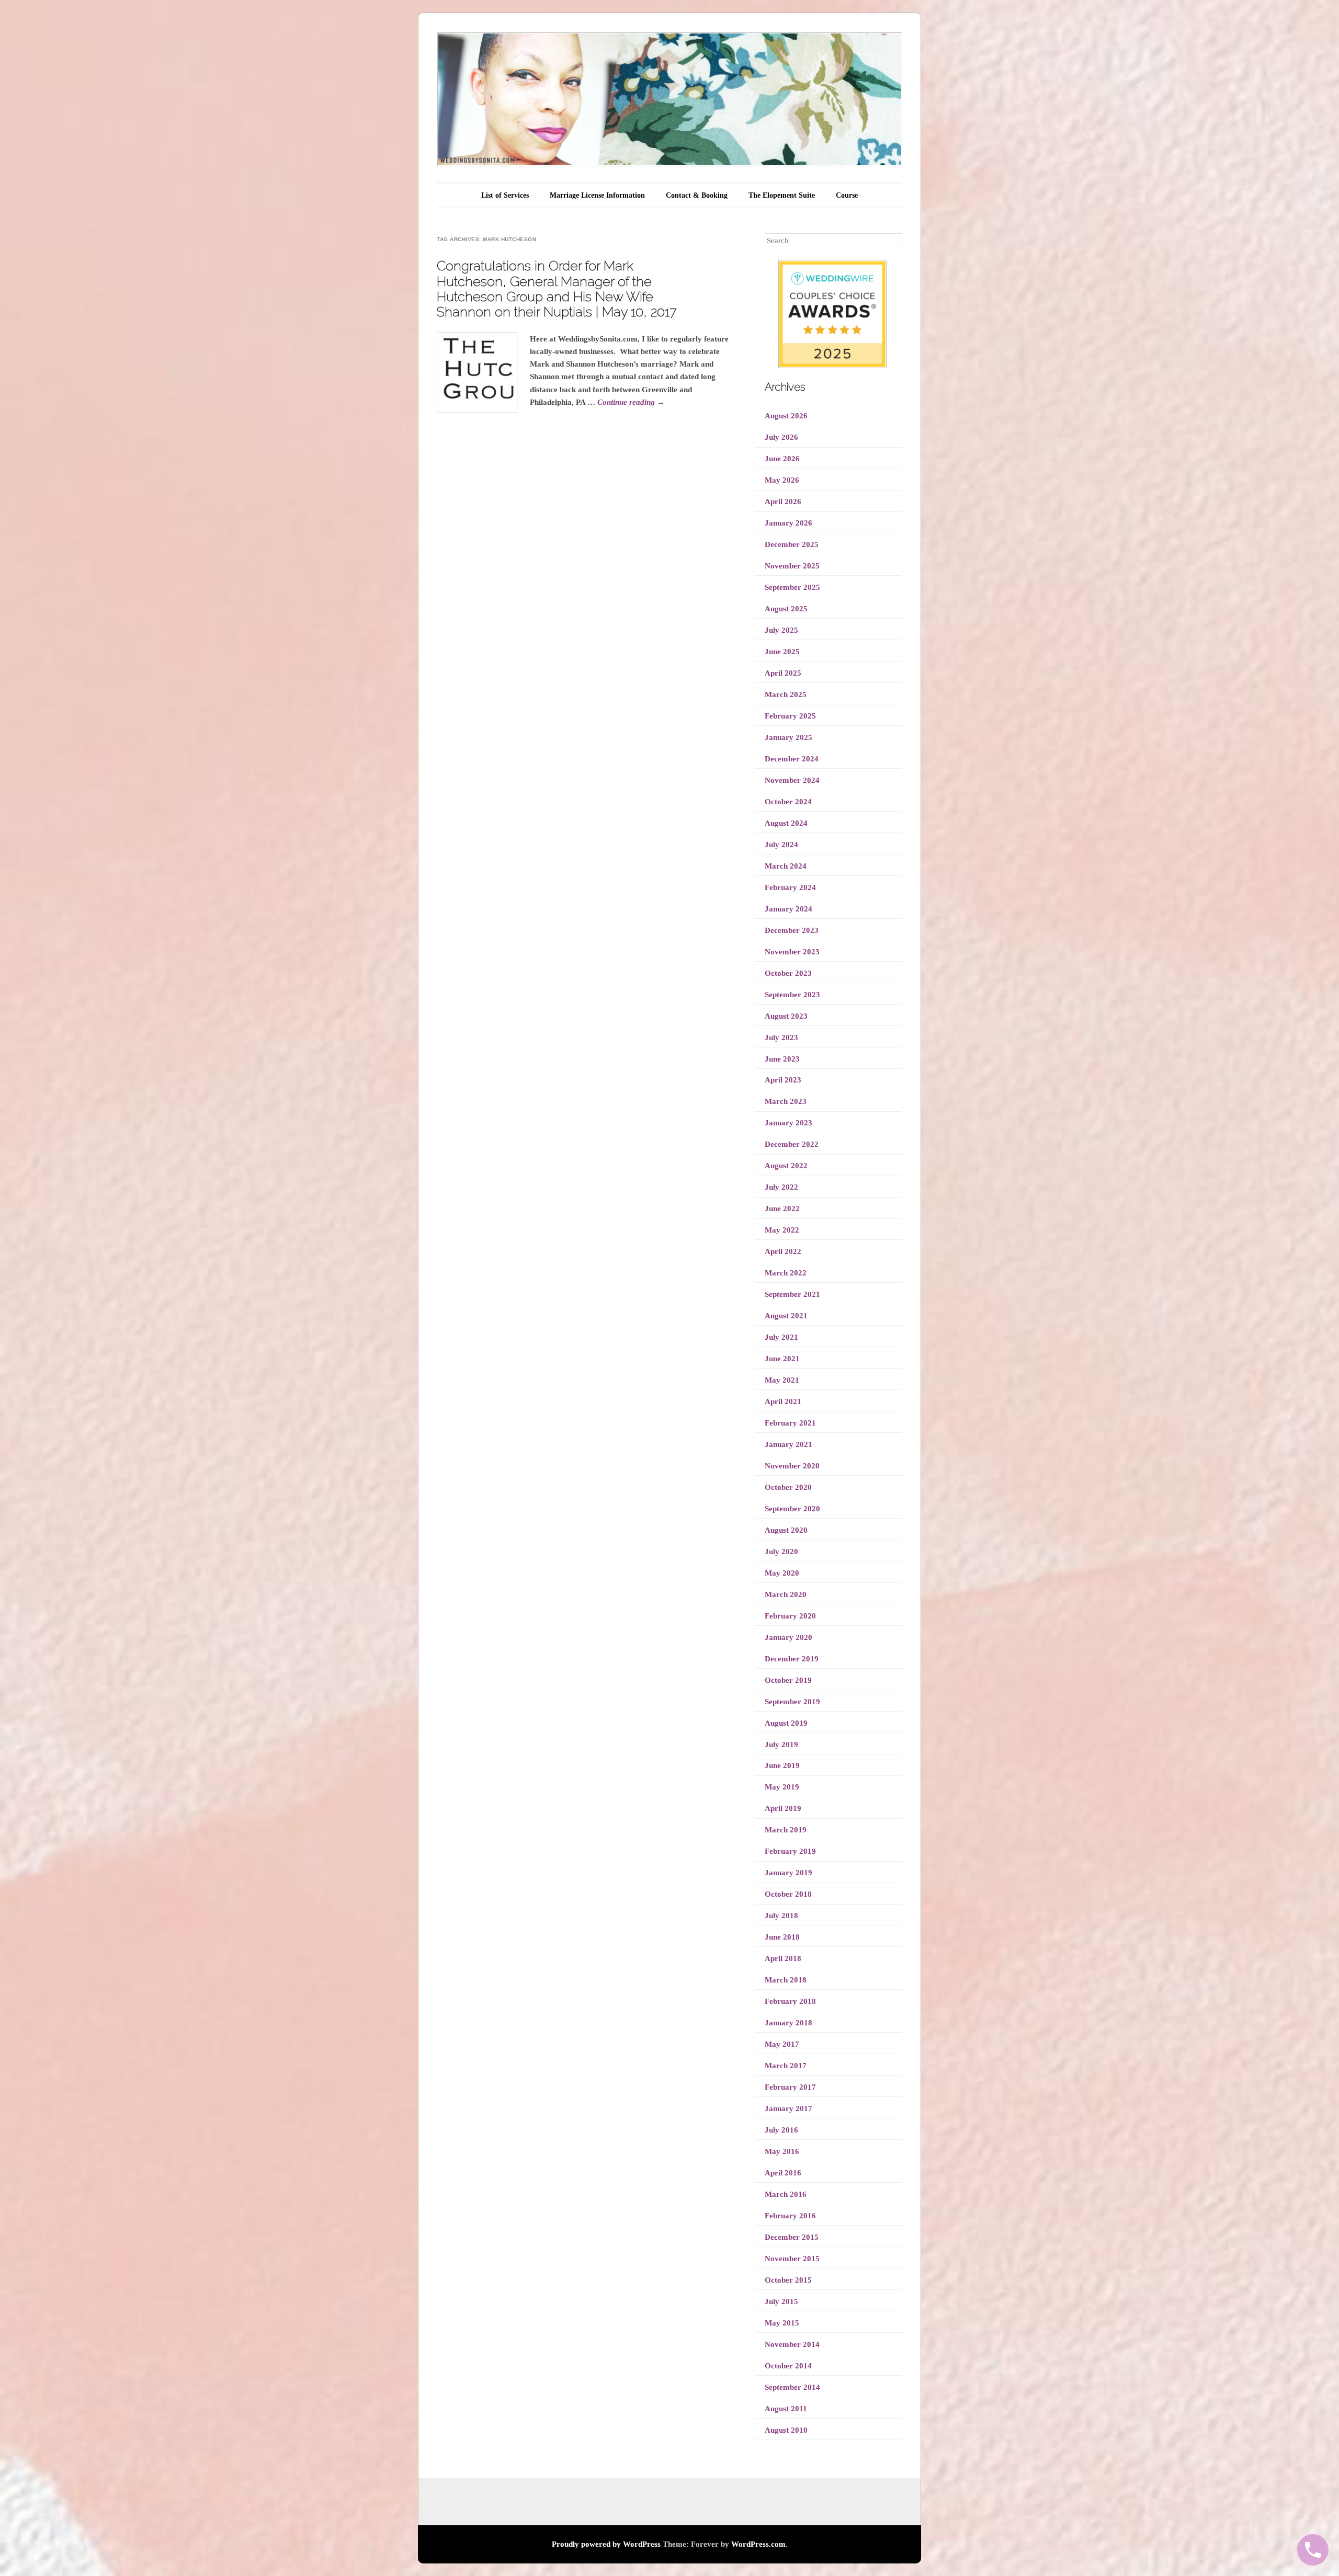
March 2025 (786, 694)
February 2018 (790, 2001)
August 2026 (786, 416)
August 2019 (786, 1723)
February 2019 (790, 1851)
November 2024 (792, 780)
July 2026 (781, 437)
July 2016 (781, 2130)
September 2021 (792, 1294)
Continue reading (631, 402)
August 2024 (786, 823)
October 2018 (788, 1894)
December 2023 (792, 930)
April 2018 (783, 1958)
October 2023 (788, 973)
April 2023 (783, 1080)
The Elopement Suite (782, 195)
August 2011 (786, 2409)
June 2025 (782, 652)
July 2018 (781, 1916)
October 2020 (788, 1487)
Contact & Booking (697, 195)
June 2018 (782, 1937)
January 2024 (788, 909)
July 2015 (781, 2301)
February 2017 (790, 2087)
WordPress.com (758, 2544)
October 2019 (788, 1680)
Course (847, 195)
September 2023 (792, 995)
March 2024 (786, 866)
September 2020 (792, 1509)
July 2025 (781, 630)
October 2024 (788, 802)
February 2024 (790, 887)
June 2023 (782, 1059)
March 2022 (786, 1273)
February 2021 (790, 1423)
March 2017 (786, 2066)
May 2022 (782, 1230)
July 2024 (781, 845)
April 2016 (783, 2173)
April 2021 (783, 1401)
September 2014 (792, 2387)
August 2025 (786, 609)
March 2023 (786, 1101)
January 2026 (788, 523)
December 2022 (792, 1144)
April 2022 (783, 1251)
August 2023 (786, 1016)
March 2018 (786, 1980)
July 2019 (781, 1745)
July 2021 (781, 1337)
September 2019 (792, 1702)
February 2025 (790, 716)
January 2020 (788, 1637)
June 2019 (782, 1765)
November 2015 (792, 2259)
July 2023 (781, 1038)
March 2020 (786, 1594)
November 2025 (792, 566)
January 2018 (788, 2023)
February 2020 (790, 1616)
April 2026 (783, 501)
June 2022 (782, 1209)
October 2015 (788, 2280)
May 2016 (782, 2151)
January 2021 (788, 1444)
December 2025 (792, 544)
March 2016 (786, 2194)
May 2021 (782, 1380)
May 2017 (782, 2044)
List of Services (505, 195)
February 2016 (790, 2216)
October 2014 (788, 2366)
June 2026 (782, 459)
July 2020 (781, 1552)
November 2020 (792, 1466)
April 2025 (783, 673)
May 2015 (782, 2323)
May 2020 (782, 1573)
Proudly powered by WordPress (606, 2544)
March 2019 (786, 1830)
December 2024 (792, 759)
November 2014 (792, 2344)
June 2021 (782, 1359)
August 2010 (786, 2430)
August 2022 (786, 1166)
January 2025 (788, 737)
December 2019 (792, 1659)
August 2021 (786, 1316)
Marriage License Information (597, 195)
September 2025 (792, 587)
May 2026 (782, 480)
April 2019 (783, 1808)
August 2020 (786, 1530)
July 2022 (781, 1187)
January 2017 (788, 2108)
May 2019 (782, 1787)
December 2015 (792, 2237)
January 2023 (788, 1123)
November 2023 (792, 952)
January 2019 (788, 1873)
